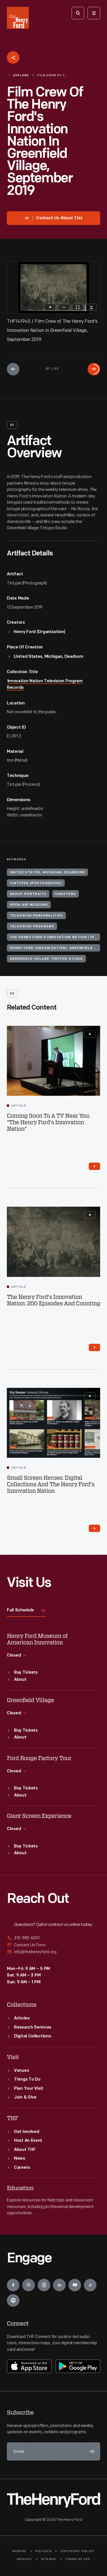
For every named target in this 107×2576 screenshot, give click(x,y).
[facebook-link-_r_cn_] (13, 2285)
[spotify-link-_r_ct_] (13, 2300)
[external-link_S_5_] (53, 1945)
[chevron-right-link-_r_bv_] (94, 1347)
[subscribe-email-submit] (91, 2451)
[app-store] (29, 2366)
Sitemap (49, 2559)
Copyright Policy (77, 2551)
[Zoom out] (64, 307)
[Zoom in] (50, 307)
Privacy (24, 2559)
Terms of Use (77, 2559)
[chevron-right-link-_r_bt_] (94, 1166)
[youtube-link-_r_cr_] (75, 2285)
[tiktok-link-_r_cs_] (90, 2285)
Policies (44, 2551)
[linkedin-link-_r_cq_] (59, 2285)
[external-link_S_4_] (53, 1938)
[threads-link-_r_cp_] (44, 2285)
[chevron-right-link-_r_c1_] (94, 1528)
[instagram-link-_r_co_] (29, 2285)
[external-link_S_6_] (53, 1952)
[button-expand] (90, 1034)
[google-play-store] (78, 2366)
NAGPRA (20, 2551)
